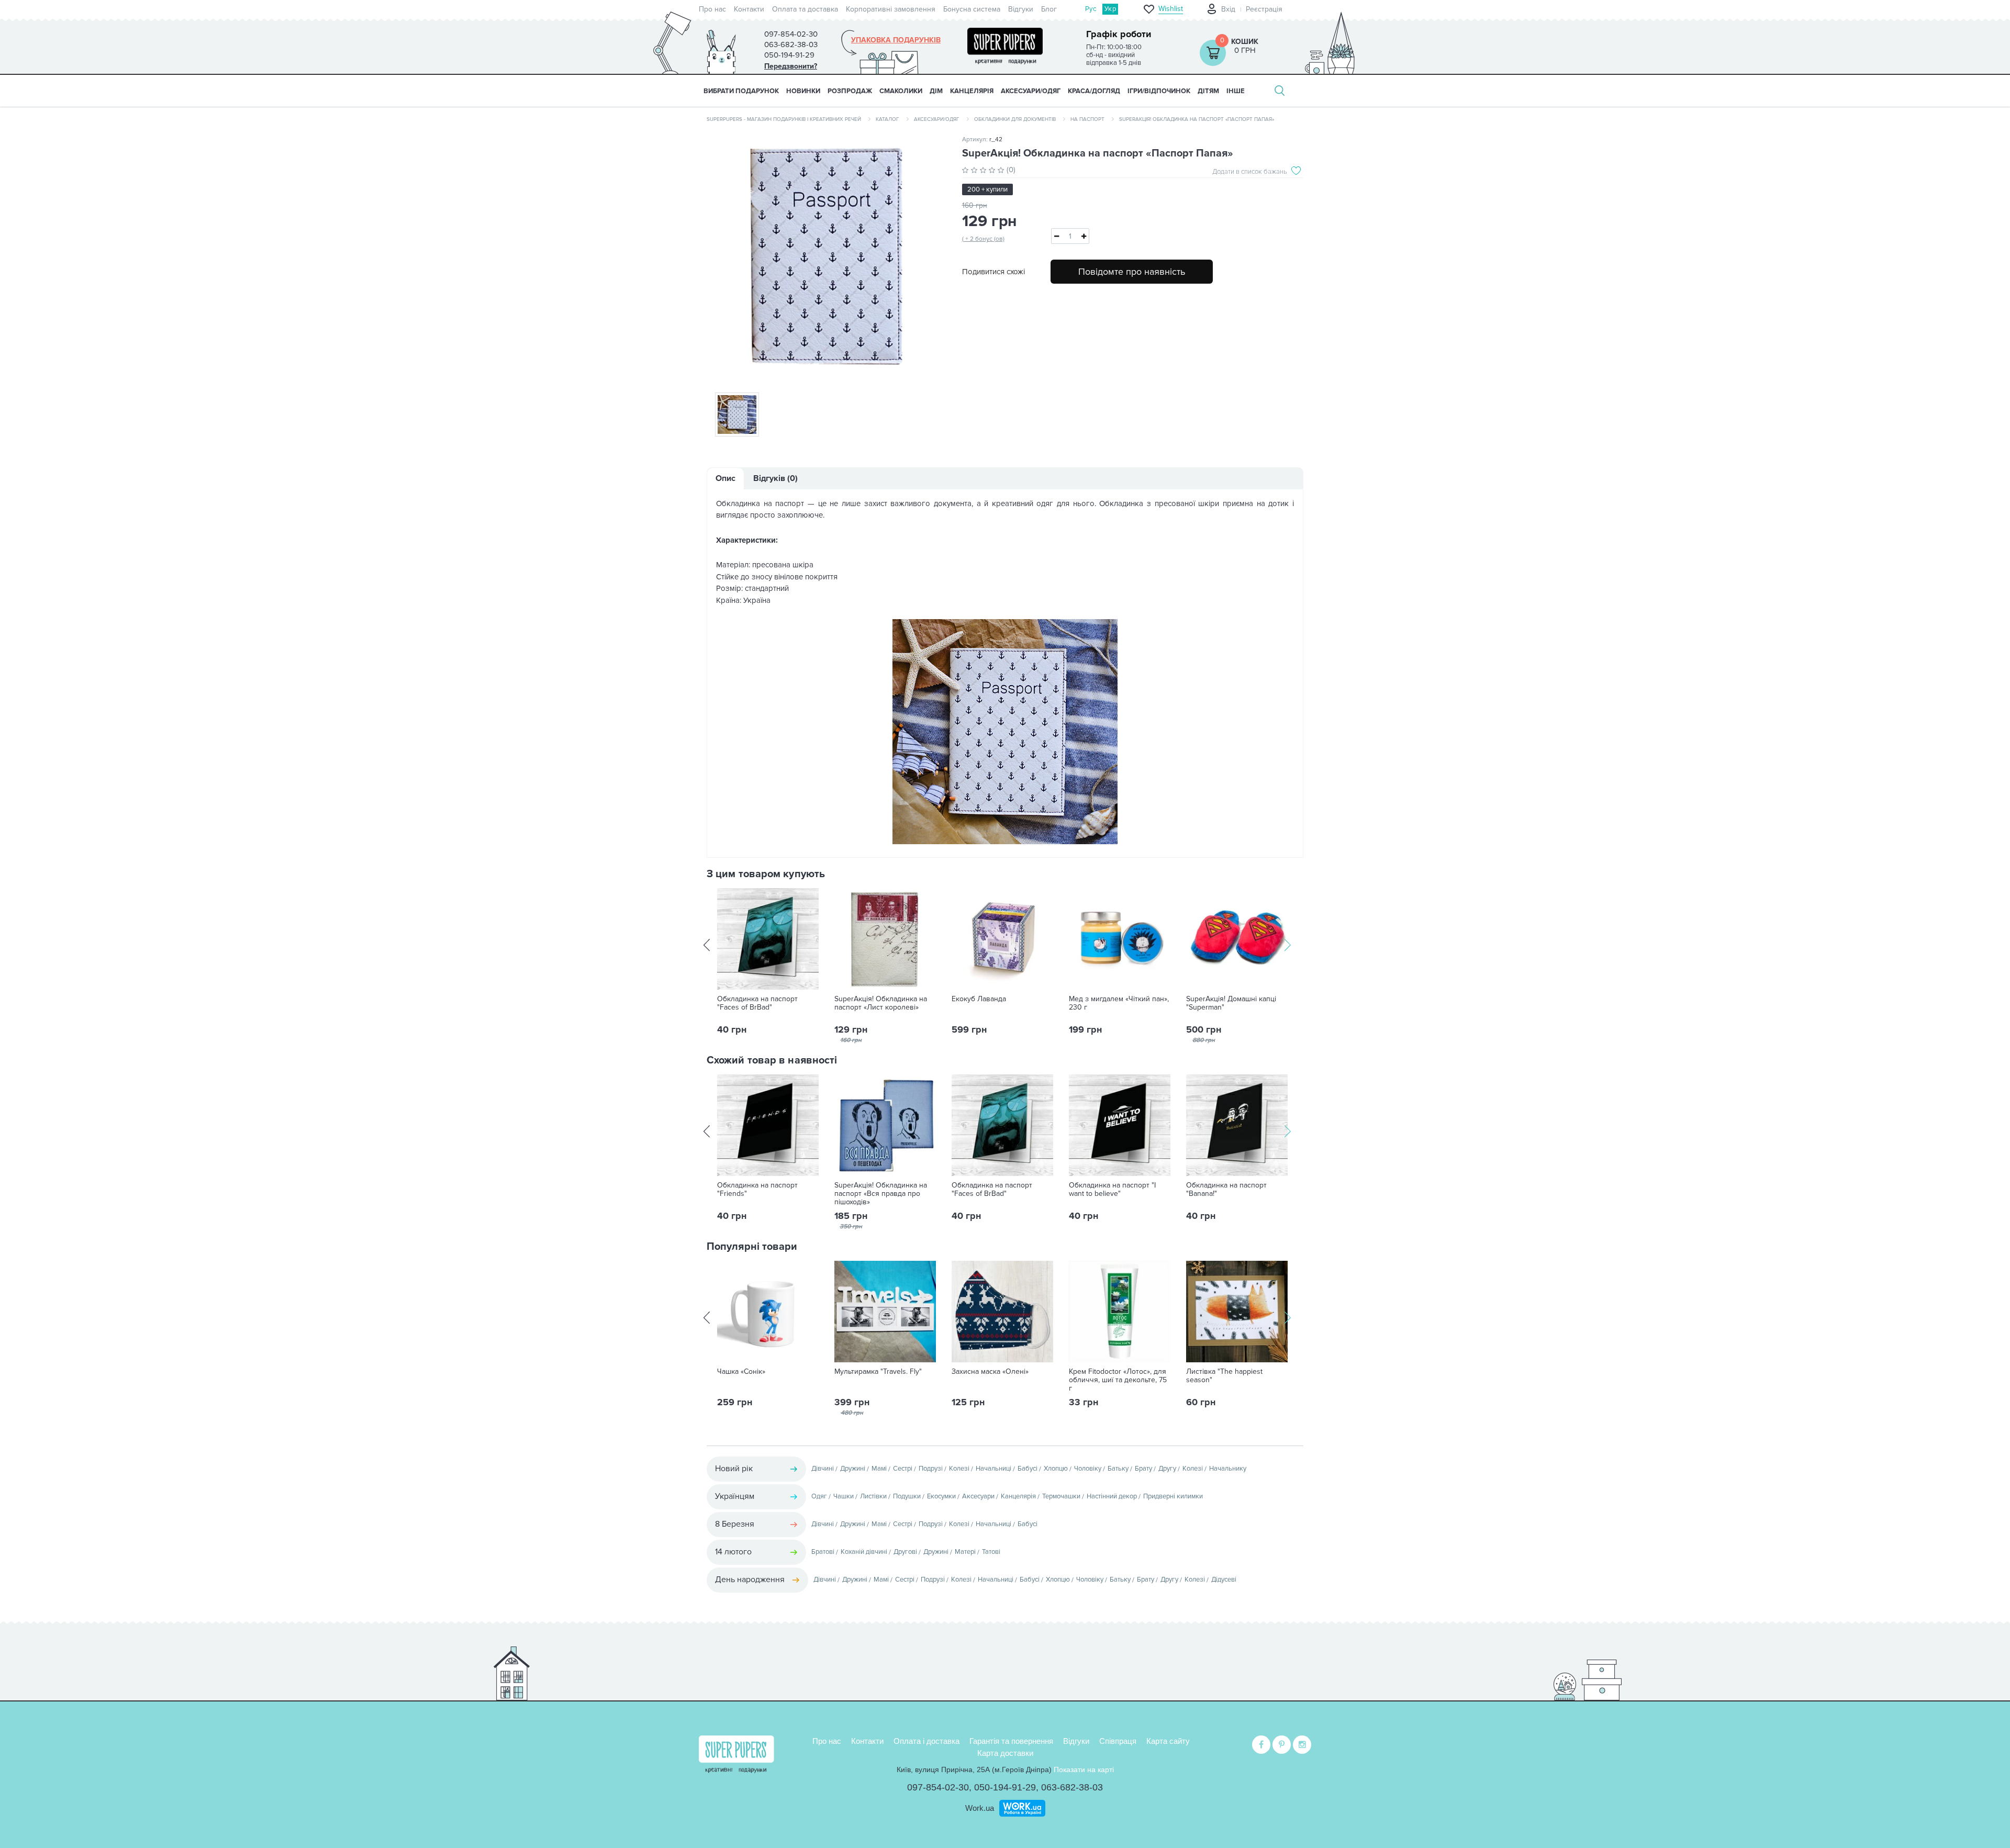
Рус (1091, 9)
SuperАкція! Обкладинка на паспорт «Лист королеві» (881, 1003)
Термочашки (1061, 1496)
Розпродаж (850, 91)
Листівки (873, 1496)
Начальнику (1228, 1469)
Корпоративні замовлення (891, 9)
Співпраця (1118, 1741)
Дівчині (823, 1469)
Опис (725, 478)
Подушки (907, 1496)
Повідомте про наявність (1132, 272)
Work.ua (980, 1808)
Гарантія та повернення (1011, 1741)
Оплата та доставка (805, 9)
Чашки (844, 1496)
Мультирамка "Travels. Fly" (878, 1372)
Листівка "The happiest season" (1224, 1376)
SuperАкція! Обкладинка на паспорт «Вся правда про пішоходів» (881, 1194)
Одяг (819, 1496)
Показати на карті (1084, 1769)
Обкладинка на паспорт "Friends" (757, 1190)
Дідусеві (1224, 1580)
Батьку (1118, 1469)
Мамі (879, 1469)
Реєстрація (1264, 9)
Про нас (712, 9)
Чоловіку (1088, 1469)
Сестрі (903, 1469)
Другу (1167, 1469)
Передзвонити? (791, 66)
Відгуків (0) (775, 478)
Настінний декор (1112, 1496)
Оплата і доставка (926, 1741)
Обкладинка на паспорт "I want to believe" (1112, 1190)
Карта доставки (1005, 1753)
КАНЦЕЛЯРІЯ (972, 91)
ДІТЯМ (1208, 91)
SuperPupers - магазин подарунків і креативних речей (784, 119)
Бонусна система (972, 9)
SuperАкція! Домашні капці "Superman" (1231, 1003)
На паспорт (1087, 119)
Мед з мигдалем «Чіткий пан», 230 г (1119, 1003)
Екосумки (941, 1496)
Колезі (959, 1469)
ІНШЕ (1236, 91)
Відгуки (1021, 9)
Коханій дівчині (864, 1552)
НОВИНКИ (803, 91)
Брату (1143, 1469)
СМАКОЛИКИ (901, 91)
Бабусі (1028, 1469)
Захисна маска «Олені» (990, 1372)
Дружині (853, 1469)
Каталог (887, 119)
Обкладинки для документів (1015, 119)
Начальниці (993, 1469)
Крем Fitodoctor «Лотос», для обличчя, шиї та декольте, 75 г (1118, 1380)
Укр (1110, 9)
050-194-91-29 (1005, 1787)
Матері (965, 1552)
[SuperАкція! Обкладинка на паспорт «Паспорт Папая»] (827, 257)
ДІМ (936, 91)
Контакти (749, 9)
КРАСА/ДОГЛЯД (1094, 91)
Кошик (1245, 42)
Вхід (1228, 9)
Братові (823, 1552)
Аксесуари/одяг (937, 119)
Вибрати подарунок (741, 91)
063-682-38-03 (1072, 1787)
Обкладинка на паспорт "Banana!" (1226, 1190)
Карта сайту (1168, 1741)
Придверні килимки (1173, 1496)
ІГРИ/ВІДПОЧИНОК (1159, 91)
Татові (991, 1552)
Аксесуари (978, 1496)
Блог (1049, 9)
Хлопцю (1056, 1469)
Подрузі (931, 1469)
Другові (905, 1552)
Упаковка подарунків (896, 40)
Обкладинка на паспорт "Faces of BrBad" (757, 1003)
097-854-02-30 (938, 1787)
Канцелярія (1018, 1496)
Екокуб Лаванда (979, 999)
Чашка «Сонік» (741, 1372)
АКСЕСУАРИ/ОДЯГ (1031, 91)
